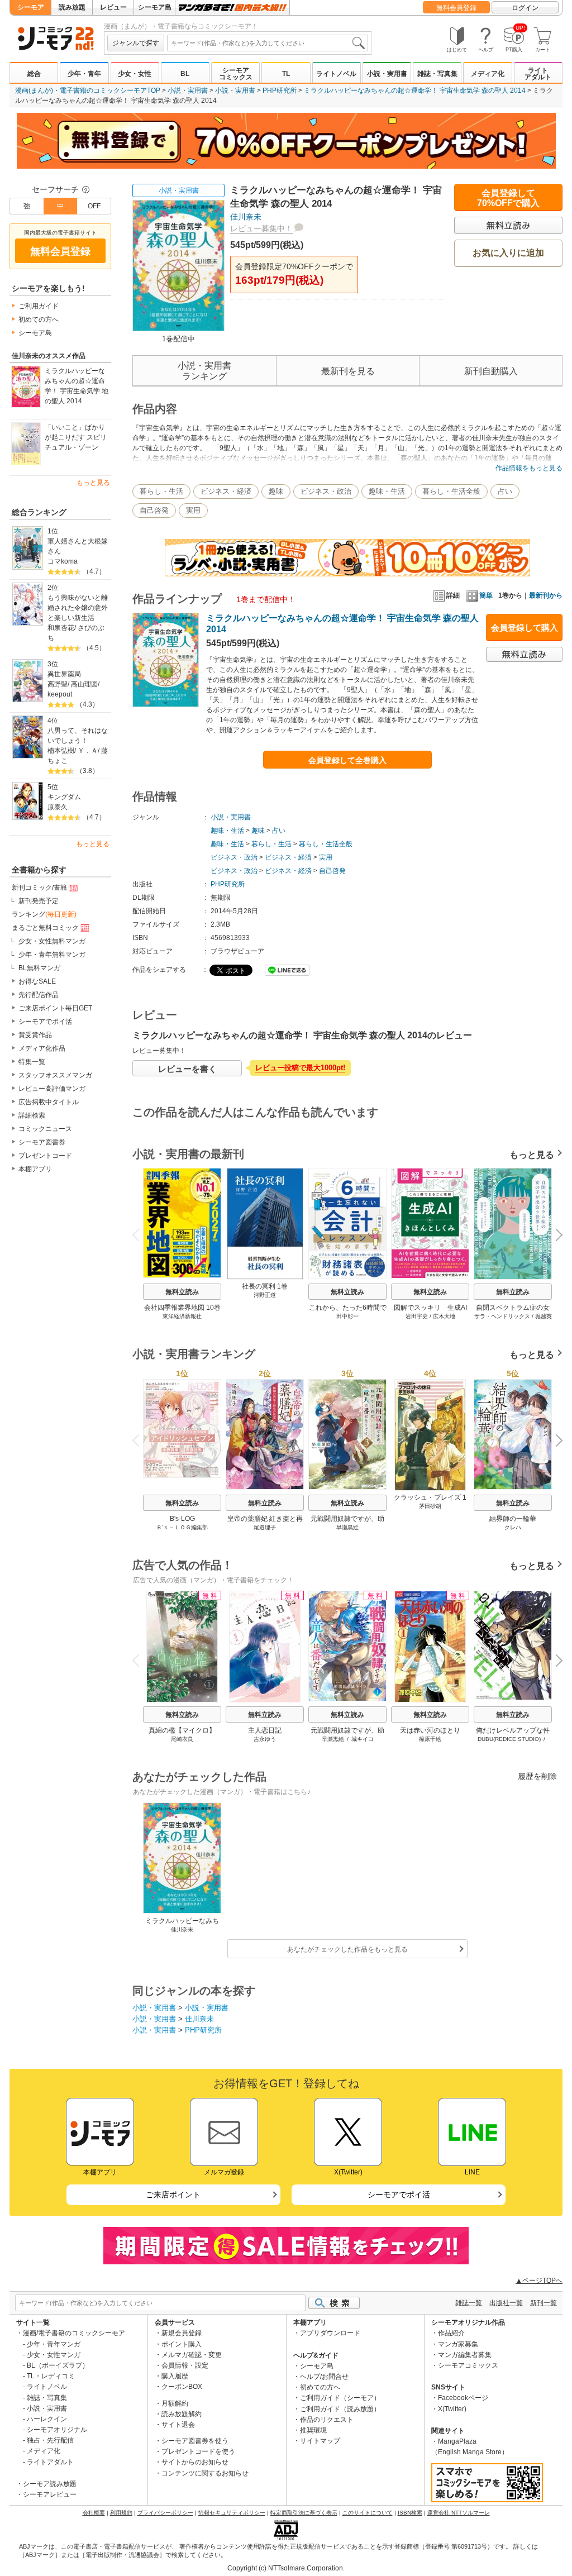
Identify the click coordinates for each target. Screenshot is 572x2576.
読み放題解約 (182, 2414)
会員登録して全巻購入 (347, 760)
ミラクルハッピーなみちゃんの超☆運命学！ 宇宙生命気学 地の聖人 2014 (77, 386)
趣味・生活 (387, 491)
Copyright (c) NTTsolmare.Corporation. (286, 2568)
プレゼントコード (45, 1156)
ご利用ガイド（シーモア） (340, 2398)
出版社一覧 (506, 2303)
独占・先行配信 (50, 2440)
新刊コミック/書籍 (39, 888)
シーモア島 (155, 7)
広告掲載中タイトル (49, 1102)
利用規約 (121, 2513)
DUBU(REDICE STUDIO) (509, 1739)
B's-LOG (182, 1519)
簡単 (486, 595)
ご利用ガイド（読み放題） (340, 2409)
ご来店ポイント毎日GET (55, 1008)
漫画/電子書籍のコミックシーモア (74, 2333)
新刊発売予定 (39, 901)
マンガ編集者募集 (465, 2355)
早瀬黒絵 (347, 1527)
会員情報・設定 (185, 2365)
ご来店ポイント (173, 2195)
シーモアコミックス (236, 74)
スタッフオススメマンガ (55, 1075)
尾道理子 (265, 1527)
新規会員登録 (182, 2333)
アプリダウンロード (330, 2333)
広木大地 (444, 1316)
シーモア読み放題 (50, 2484)
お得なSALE (37, 981)
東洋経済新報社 (182, 1316)
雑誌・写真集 (437, 74)
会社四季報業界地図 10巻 (182, 1308)
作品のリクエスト (327, 2420)
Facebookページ (463, 2398)
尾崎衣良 (182, 1739)
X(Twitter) (452, 2409)
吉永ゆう (265, 1739)
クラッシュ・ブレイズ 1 (430, 1497)
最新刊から (546, 595)
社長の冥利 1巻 (265, 1286)
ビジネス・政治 (326, 491)
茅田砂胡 (430, 1506)
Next (555, 1236)
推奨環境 (313, 2430)
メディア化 (488, 74)
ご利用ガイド (39, 306)
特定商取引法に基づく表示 (304, 2513)
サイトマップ (320, 2441)
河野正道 (265, 1295)
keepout (60, 694)
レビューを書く (187, 1069)
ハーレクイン (47, 2419)
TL (286, 74)
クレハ (513, 1527)
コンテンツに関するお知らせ (205, 2473)
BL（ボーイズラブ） (58, 2365)
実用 (193, 510)
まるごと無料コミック (45, 928)
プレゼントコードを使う (198, 2451)
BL (185, 74)
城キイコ (363, 1739)
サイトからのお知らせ (195, 2462)
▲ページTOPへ (539, 2281)
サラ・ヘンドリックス (502, 1316)
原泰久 (58, 807)
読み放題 (72, 7)
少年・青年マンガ (54, 2344)
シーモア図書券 (42, 1142)
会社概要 (94, 2513)
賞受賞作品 (35, 1035)
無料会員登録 (456, 8)
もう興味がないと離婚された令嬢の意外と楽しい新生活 (78, 608)
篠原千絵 (430, 1739)
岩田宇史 (417, 1316)
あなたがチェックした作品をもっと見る (347, 1949)
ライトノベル (336, 74)
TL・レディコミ (51, 2376)
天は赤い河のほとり (430, 1730)
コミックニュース (45, 1129)
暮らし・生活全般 (451, 491)
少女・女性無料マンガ (52, 941)
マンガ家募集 (458, 2344)
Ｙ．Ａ (88, 751)
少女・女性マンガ (54, 2355)
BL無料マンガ (39, 968)
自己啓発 (154, 510)
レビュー (113, 7)
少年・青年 (84, 74)
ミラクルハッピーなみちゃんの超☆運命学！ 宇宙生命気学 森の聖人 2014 (415, 90)
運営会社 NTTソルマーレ (459, 2513)
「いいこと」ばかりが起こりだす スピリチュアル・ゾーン (76, 437)
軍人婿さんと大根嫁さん (78, 546)
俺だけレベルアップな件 (513, 1730)
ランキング (44, 914)
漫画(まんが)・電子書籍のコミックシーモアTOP (88, 90)
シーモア (31, 7)
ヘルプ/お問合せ (324, 2377)
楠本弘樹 (61, 751)
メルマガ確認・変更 (192, 2355)
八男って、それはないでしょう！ (78, 736)
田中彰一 (347, 1316)
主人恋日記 (265, 1730)
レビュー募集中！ (261, 228)
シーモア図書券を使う (195, 2441)
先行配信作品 (39, 995)
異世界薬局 (64, 674)
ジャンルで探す (136, 43)
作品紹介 (451, 2333)
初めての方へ (39, 319)
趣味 (276, 491)
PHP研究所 (280, 90)
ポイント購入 (182, 2344)
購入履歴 (175, 2376)
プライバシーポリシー (165, 2513)
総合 (34, 74)
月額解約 (175, 2403)
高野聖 (58, 684)
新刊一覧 (544, 2303)
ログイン (525, 8)
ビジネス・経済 (226, 491)
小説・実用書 (387, 74)
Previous (140, 1234)
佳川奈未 (246, 217)
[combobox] (268, 43)
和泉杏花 (61, 628)
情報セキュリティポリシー (232, 2513)
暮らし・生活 (161, 491)
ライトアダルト (538, 74)
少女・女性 (135, 74)
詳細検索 (32, 1115)
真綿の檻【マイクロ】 (182, 1730)
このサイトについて (368, 2513)
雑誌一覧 (469, 2303)
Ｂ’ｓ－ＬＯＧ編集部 (182, 1527)
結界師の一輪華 (513, 1519)
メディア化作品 (42, 1048)
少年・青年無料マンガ (52, 955)
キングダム (64, 797)
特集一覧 (32, 1062)
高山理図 (84, 684)
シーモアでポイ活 (45, 1022)
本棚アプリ (35, 1169)
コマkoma (63, 561)
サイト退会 (178, 2425)
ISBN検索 (410, 2513)
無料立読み (182, 1292)
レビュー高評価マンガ (52, 1089)
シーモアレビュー (50, 2494)
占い (505, 491)
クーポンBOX (182, 2387)
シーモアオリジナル (57, 2430)
